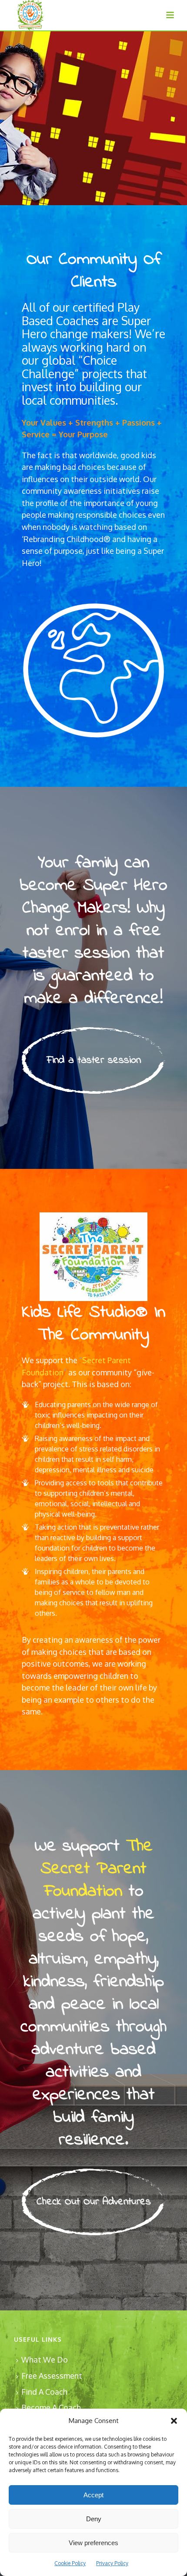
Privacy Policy (112, 2563)
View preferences (93, 2543)
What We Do (45, 2360)
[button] (174, 2421)
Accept (93, 2495)
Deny (94, 2519)
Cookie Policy (70, 2563)
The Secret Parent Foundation (97, 1869)
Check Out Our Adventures (94, 2202)
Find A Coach (44, 2392)
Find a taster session (94, 1060)
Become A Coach (51, 2407)
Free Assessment (52, 2376)
